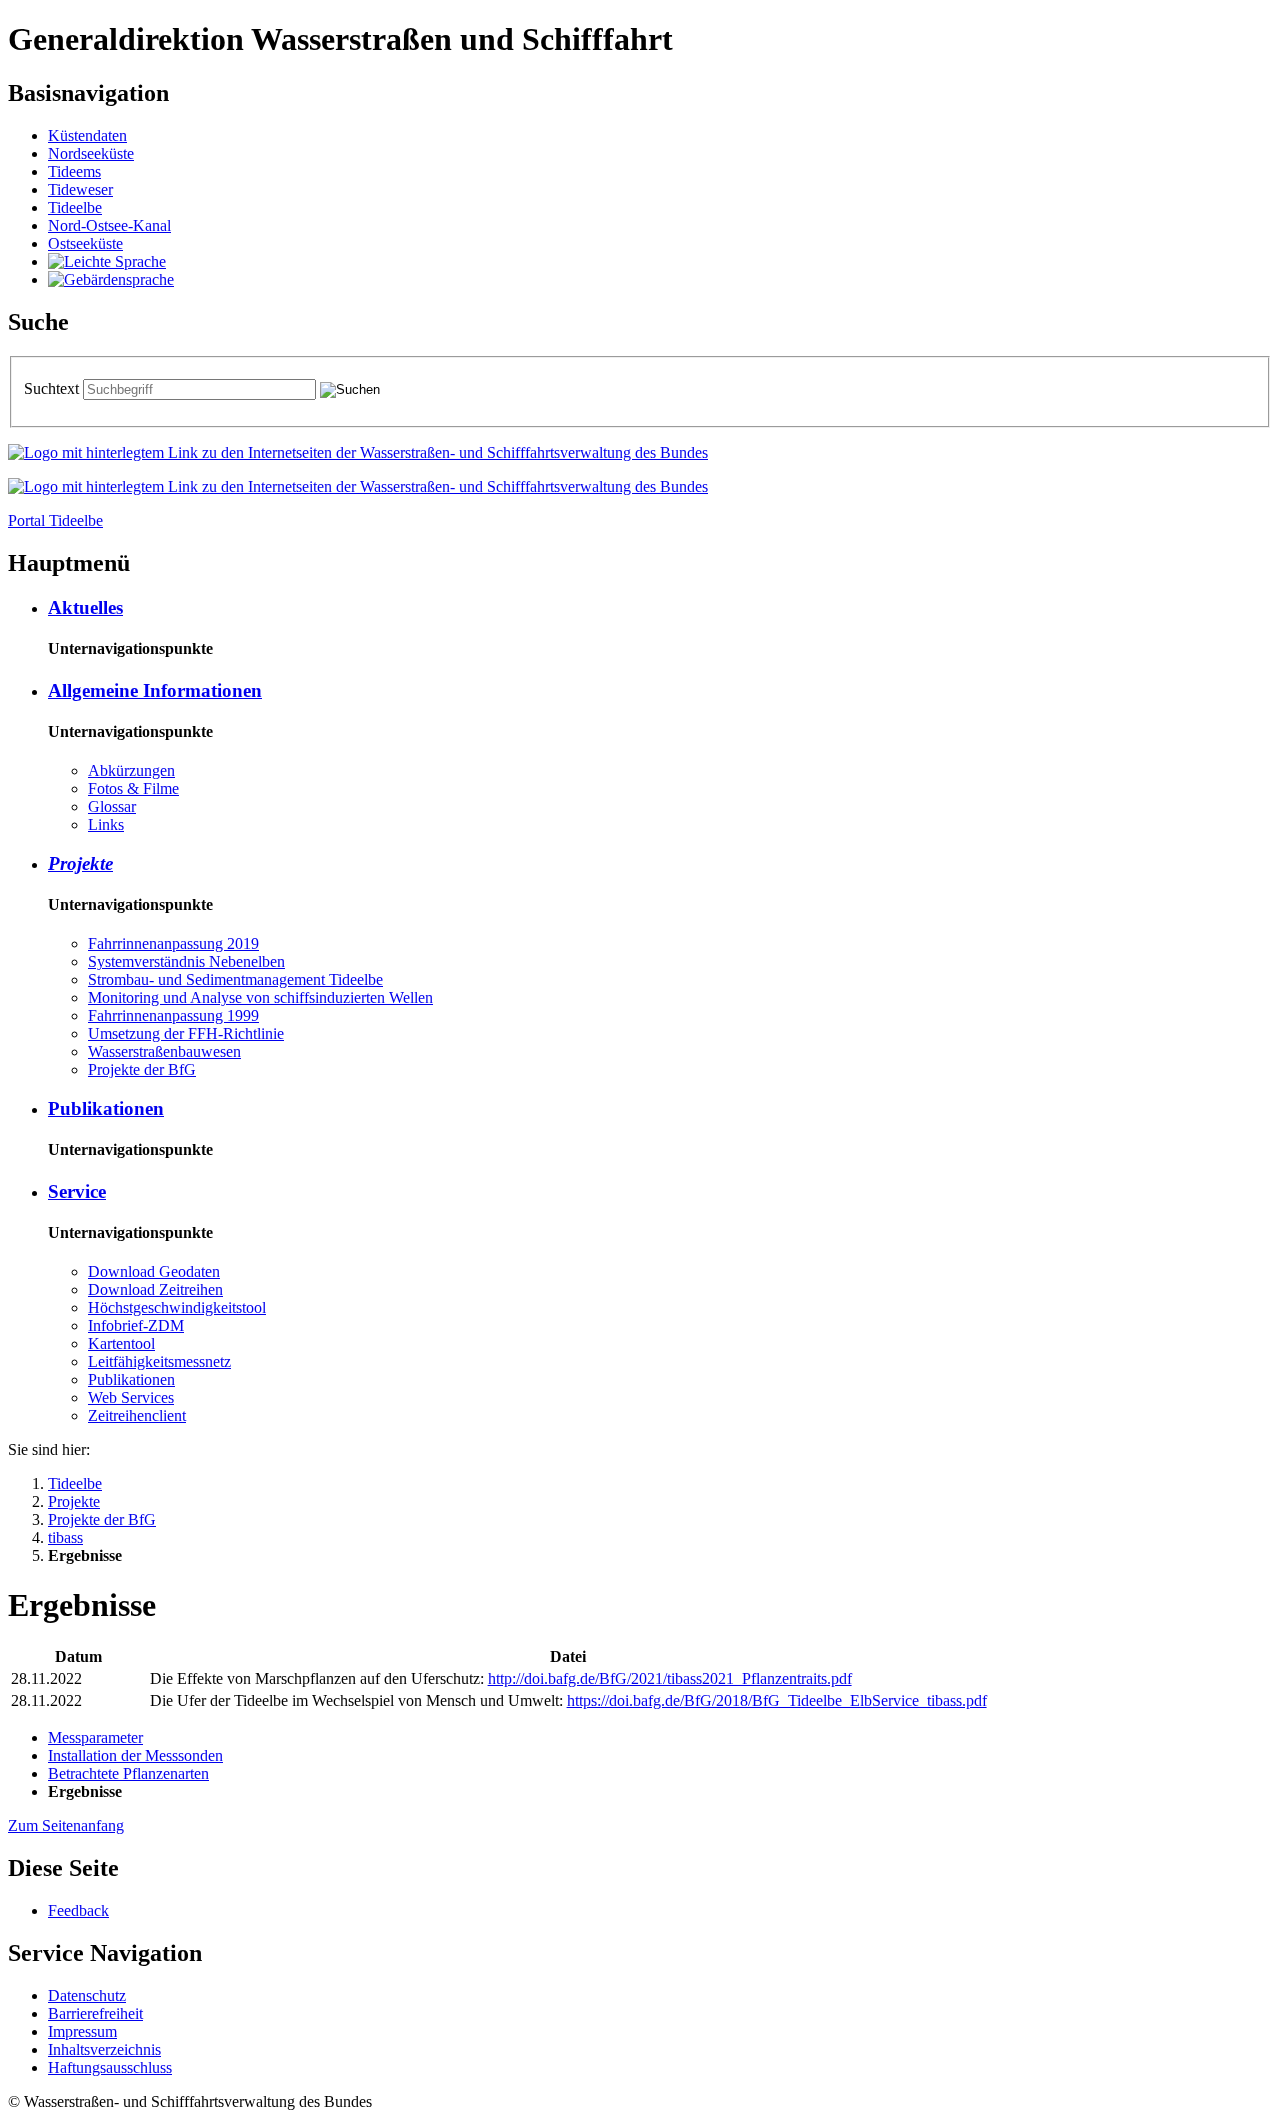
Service (77, 1191)
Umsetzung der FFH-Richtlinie (186, 1033)
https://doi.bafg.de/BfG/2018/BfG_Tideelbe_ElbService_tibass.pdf (777, 1700)
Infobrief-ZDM (136, 1325)
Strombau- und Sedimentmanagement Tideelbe (235, 979)
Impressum (82, 2031)
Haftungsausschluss (110, 2067)
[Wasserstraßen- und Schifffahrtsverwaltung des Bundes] (358, 452)
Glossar (112, 806)
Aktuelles (85, 607)
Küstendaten (87, 135)
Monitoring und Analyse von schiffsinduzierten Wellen (260, 997)
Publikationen (106, 1108)
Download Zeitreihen (155, 1289)
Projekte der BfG (142, 1069)
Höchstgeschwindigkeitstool (177, 1307)
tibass (65, 1537)
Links (106, 824)
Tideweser (80, 189)
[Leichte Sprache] (107, 261)
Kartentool (121, 1343)
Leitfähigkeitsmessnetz (159, 1361)
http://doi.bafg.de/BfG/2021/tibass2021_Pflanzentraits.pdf (670, 1678)
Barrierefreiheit (95, 2013)
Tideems (74, 171)
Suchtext (53, 388)
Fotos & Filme (133, 788)
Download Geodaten (154, 1271)
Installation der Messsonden (135, 1755)
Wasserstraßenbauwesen (164, 1051)
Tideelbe (75, 207)
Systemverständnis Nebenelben (186, 961)
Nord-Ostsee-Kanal (109, 225)
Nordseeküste (91, 153)
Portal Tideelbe (55, 520)
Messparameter (95, 1737)
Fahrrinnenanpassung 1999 (173, 1015)
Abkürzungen (131, 770)
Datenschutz (87, 1995)
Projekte (80, 863)
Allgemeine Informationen (155, 690)
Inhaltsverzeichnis (104, 2049)
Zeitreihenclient (137, 1415)
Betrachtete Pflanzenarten (128, 1773)
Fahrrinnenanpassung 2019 (173, 943)
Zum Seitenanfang (66, 1825)
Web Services (131, 1397)
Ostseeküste (85, 243)
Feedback (78, 1910)
